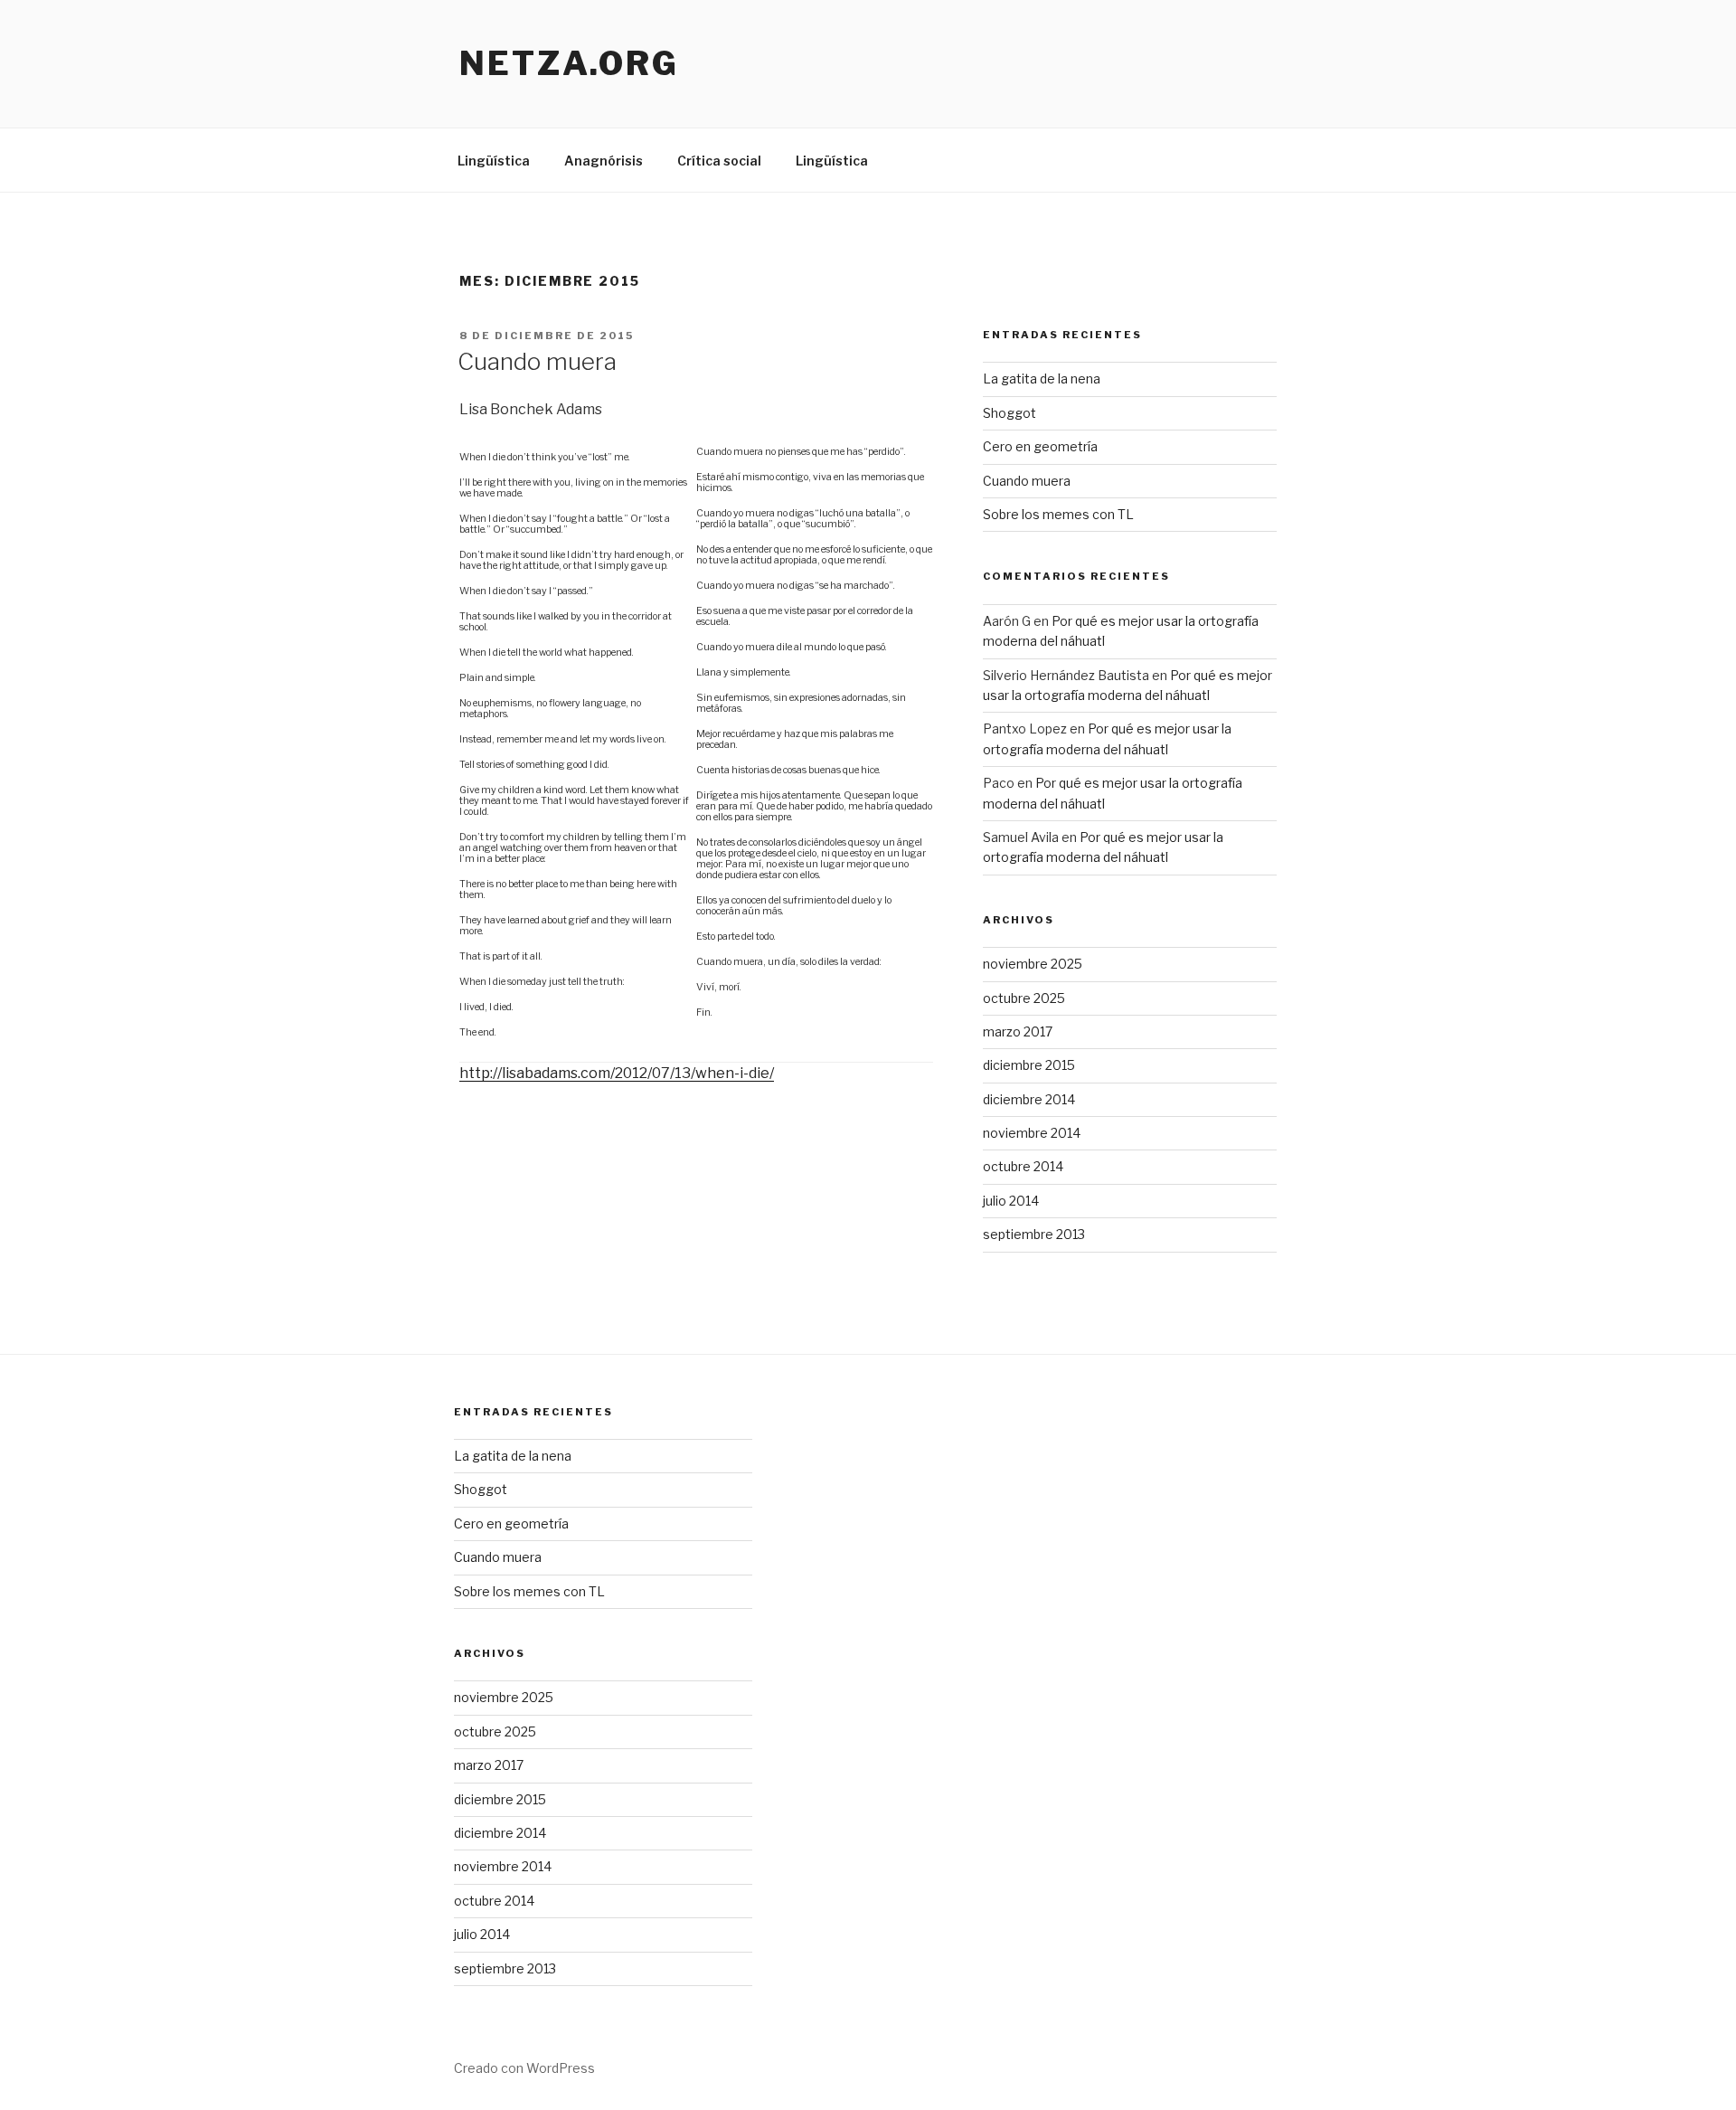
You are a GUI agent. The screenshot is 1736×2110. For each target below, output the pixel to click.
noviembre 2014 (1032, 1133)
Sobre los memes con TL (1058, 514)
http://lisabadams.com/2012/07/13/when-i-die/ (617, 1073)
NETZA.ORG (569, 63)
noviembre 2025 (1033, 964)
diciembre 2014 (1029, 1099)
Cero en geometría (1040, 446)
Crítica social (719, 161)
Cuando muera (537, 361)
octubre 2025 (1024, 998)
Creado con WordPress (524, 2068)
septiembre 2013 (1034, 1234)
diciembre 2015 (1029, 1065)
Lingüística (494, 161)
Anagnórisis (604, 161)
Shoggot (1010, 413)
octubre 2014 (1023, 1166)
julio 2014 (1011, 1201)
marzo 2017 (1018, 1031)
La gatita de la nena (1042, 378)
